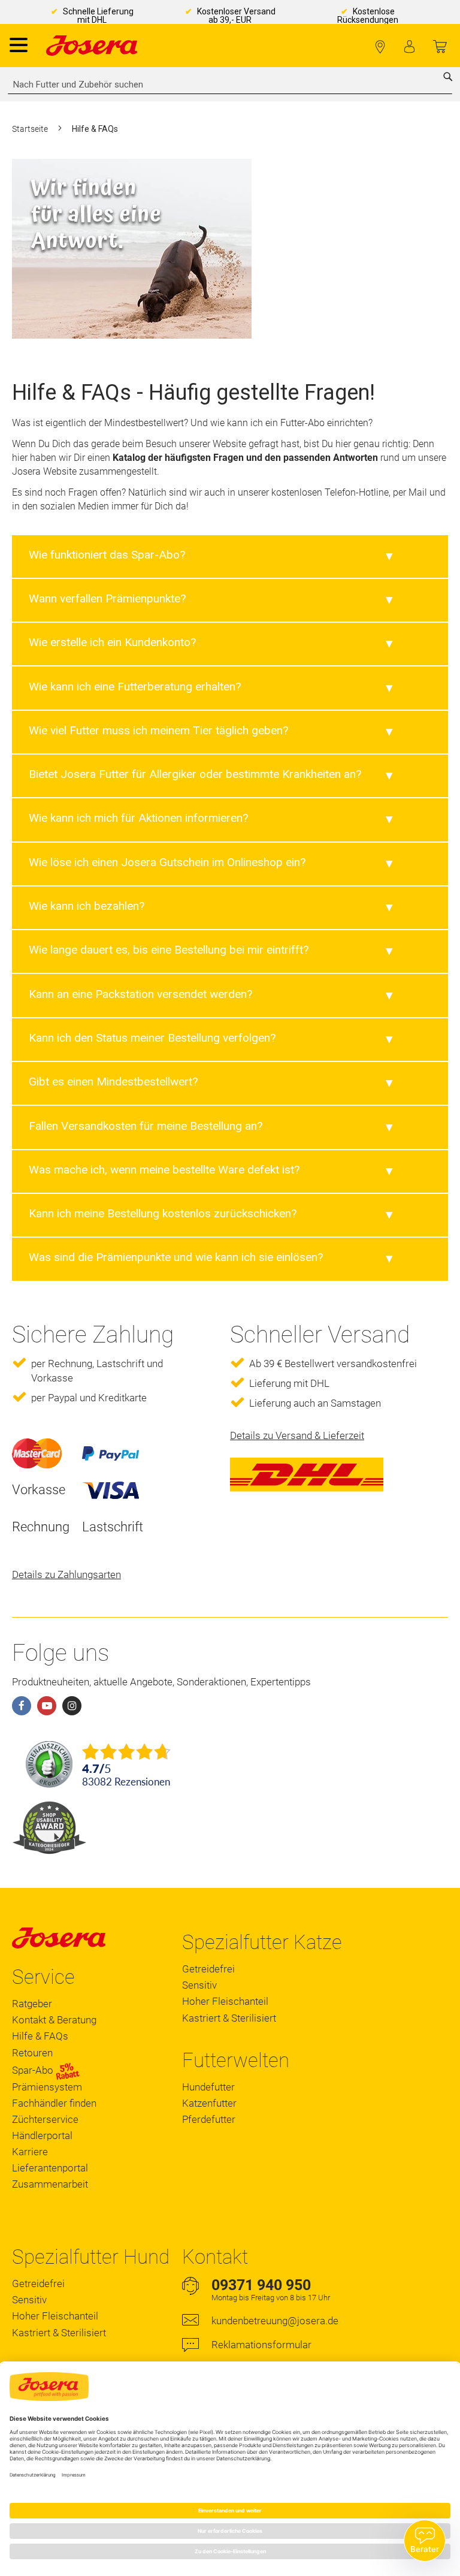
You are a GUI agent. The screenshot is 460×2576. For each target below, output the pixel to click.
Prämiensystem (47, 2087)
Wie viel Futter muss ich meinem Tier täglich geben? (158, 730)
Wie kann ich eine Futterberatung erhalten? (135, 687)
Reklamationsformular (261, 2345)
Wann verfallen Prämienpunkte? (107, 598)
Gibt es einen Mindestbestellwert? (113, 1082)
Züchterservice (45, 2119)
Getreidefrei (208, 1969)
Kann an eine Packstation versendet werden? (140, 994)
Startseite (31, 129)
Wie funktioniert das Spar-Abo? (107, 555)
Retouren (32, 2053)
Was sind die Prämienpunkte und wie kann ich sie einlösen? (176, 1257)
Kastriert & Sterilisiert (229, 2018)
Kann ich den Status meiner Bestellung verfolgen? (152, 1038)
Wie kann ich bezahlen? (87, 906)
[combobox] (230, 85)
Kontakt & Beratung (54, 2020)
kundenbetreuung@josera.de (275, 2321)
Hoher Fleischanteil (225, 2001)
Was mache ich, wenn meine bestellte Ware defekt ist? (164, 1170)
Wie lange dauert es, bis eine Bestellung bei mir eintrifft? (169, 950)
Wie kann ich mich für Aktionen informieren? (138, 818)
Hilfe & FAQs (40, 2036)
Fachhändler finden (380, 47)
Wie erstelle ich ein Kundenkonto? (112, 642)
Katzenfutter (209, 2103)
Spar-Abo (34, 2070)
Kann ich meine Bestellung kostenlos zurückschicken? (163, 1213)
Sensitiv (199, 1985)
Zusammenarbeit (50, 2184)
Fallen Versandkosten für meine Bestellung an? (146, 1126)
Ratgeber (32, 2004)
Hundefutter (208, 2087)
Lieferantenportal (50, 2168)
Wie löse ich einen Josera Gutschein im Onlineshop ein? (167, 862)
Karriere (30, 2152)
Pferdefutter (209, 2119)
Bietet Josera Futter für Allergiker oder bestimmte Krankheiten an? (195, 774)
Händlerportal (42, 2135)
